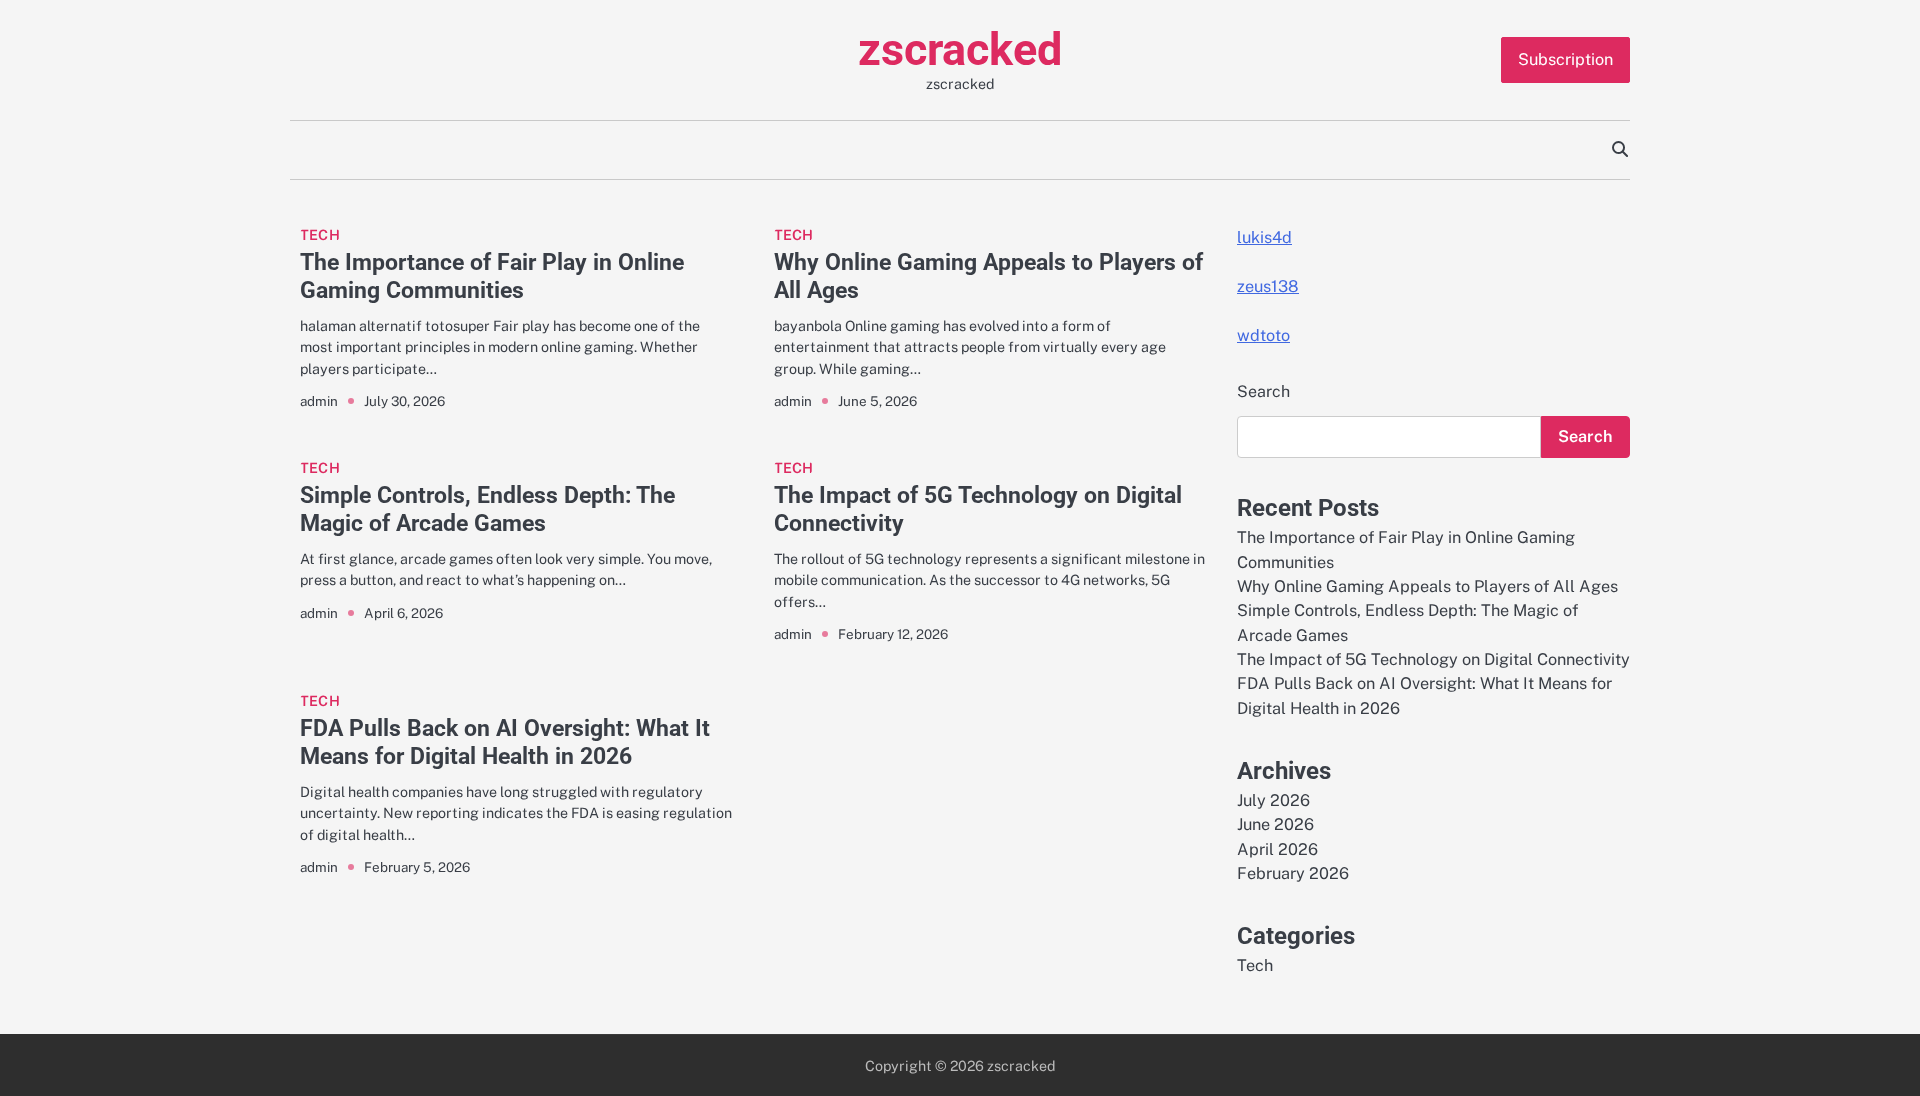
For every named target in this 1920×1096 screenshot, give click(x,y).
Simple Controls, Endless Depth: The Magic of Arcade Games (487, 509)
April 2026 (1277, 849)
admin (319, 401)
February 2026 (1293, 873)
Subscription (1565, 59)
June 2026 (1275, 824)
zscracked (960, 49)
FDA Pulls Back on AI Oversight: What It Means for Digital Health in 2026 (505, 742)
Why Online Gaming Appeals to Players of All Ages (988, 276)
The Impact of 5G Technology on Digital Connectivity (978, 509)
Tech (320, 234)
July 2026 (1273, 800)
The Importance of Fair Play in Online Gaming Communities (492, 276)
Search (1263, 391)
